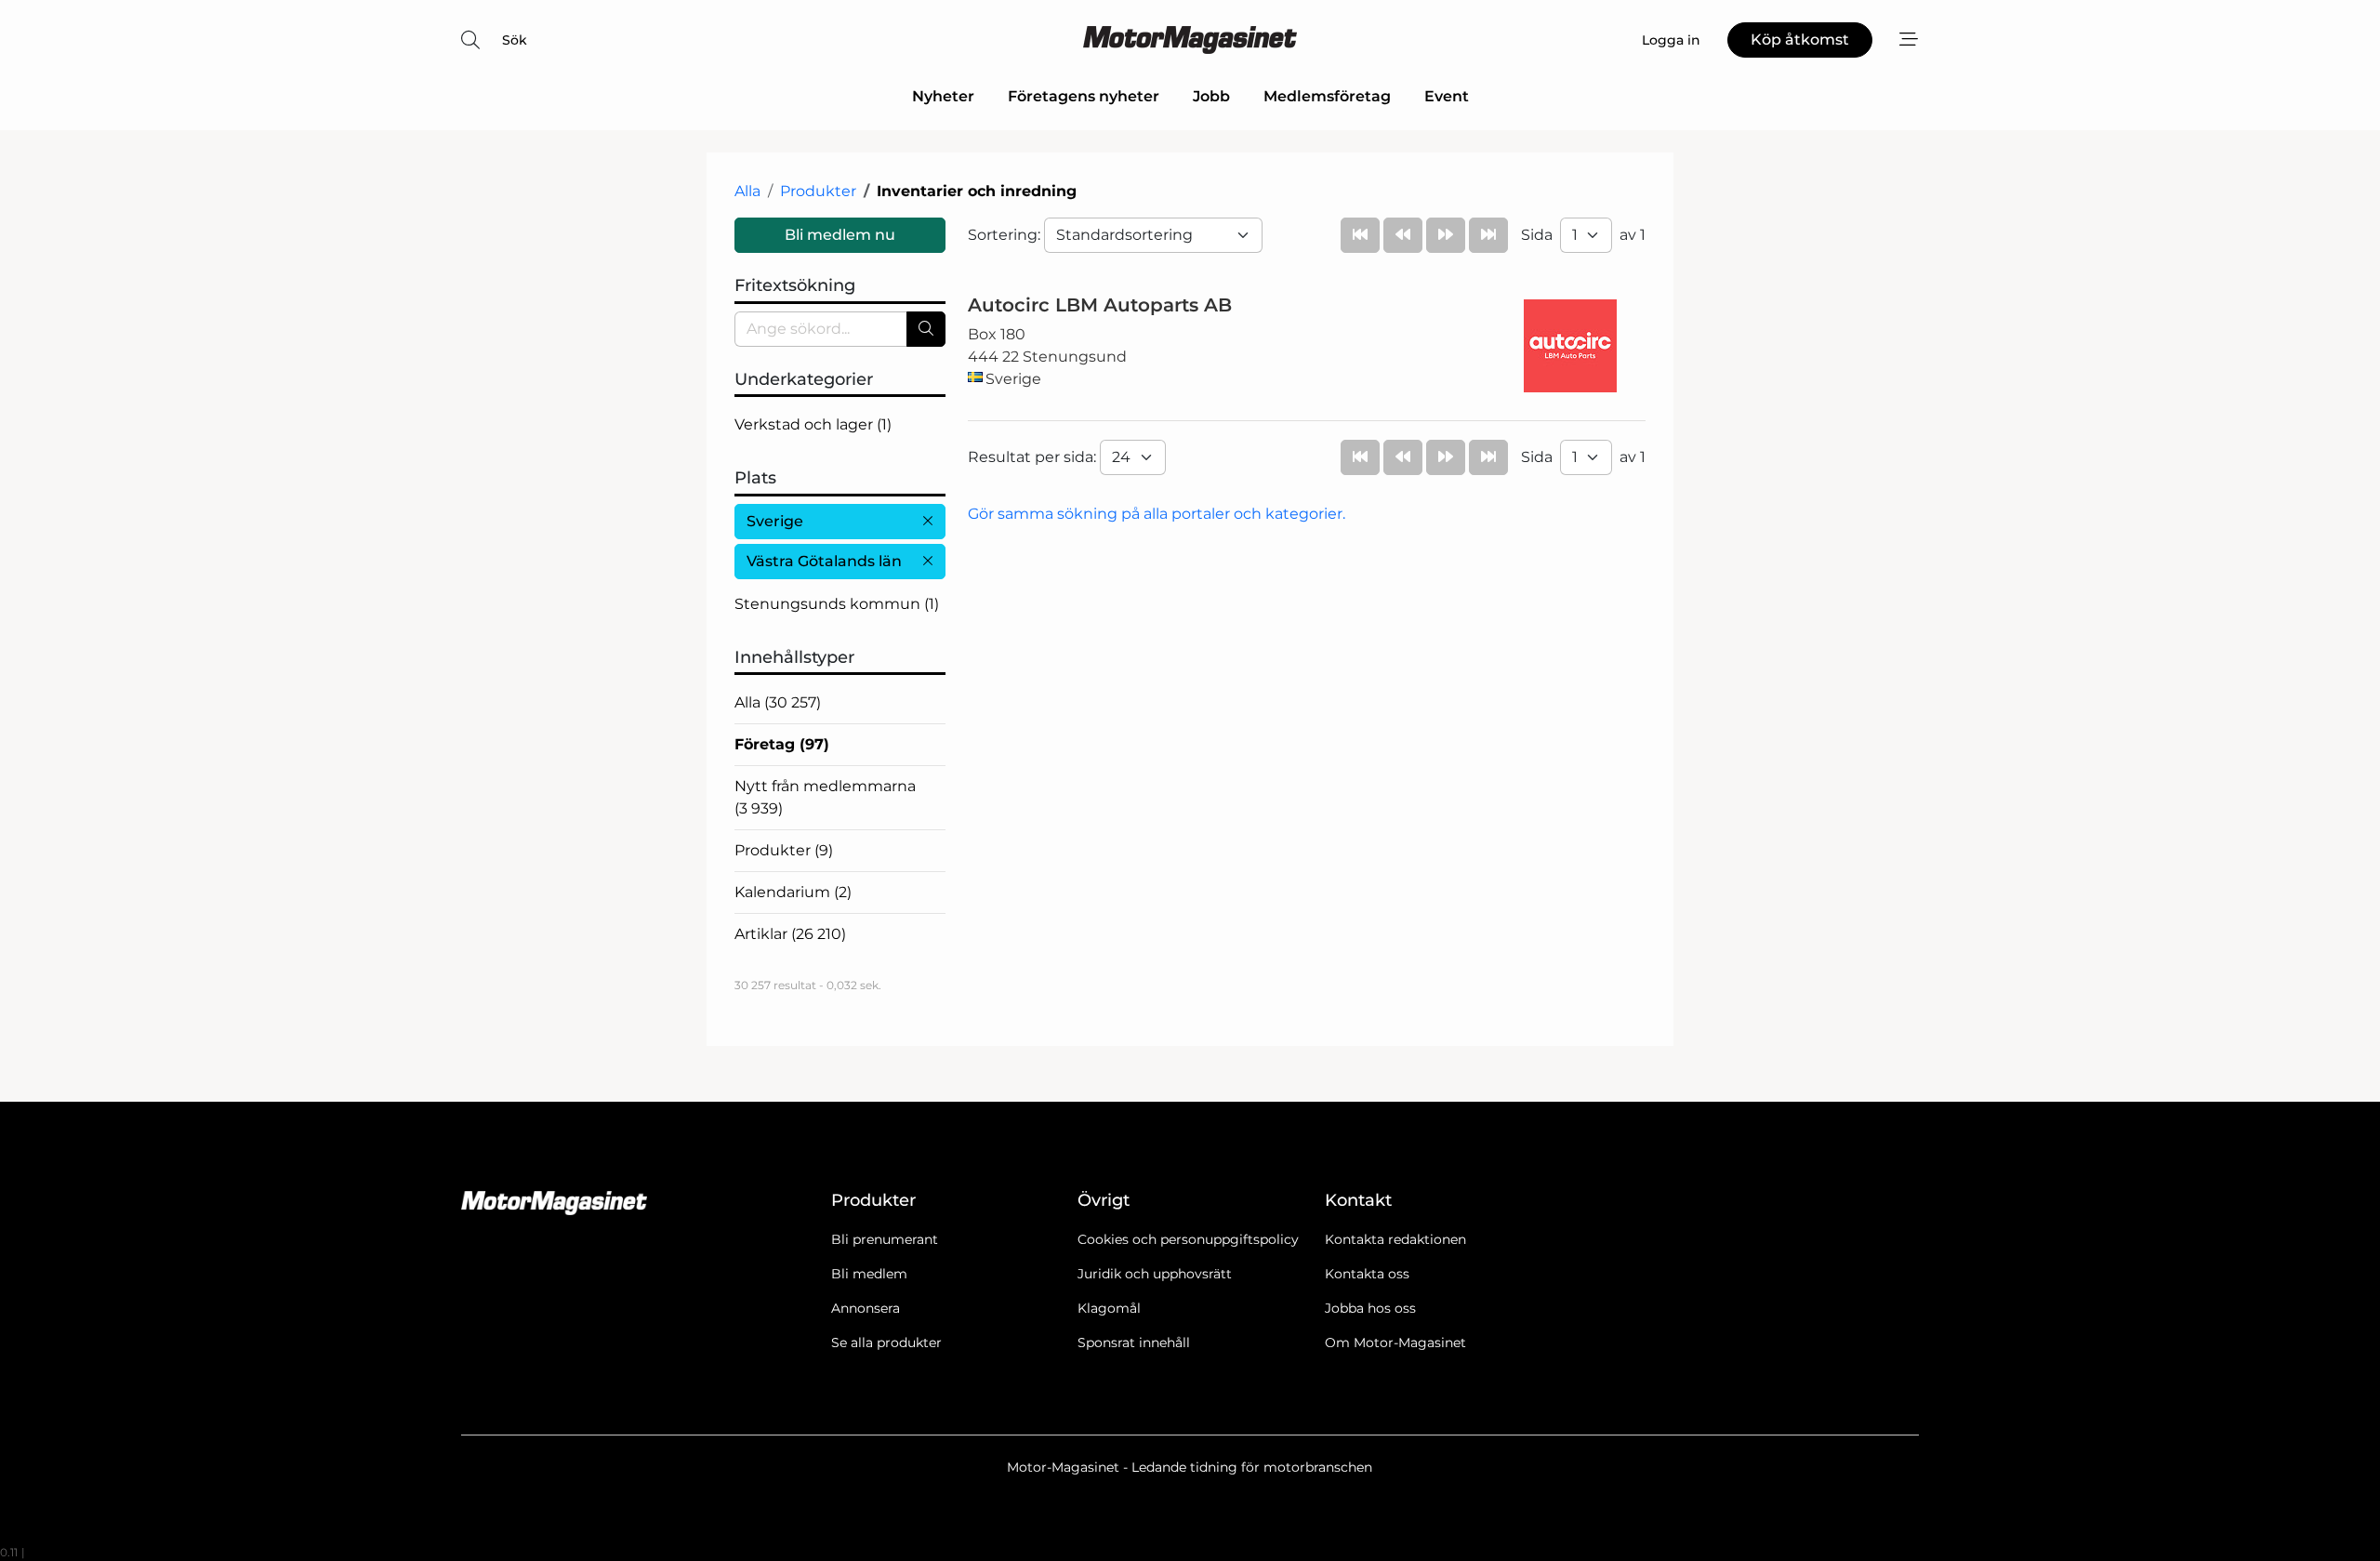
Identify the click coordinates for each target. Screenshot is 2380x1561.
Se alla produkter (886, 1343)
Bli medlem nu (840, 235)
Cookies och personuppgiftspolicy (1188, 1239)
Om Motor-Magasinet (1395, 1343)
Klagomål (1109, 1308)
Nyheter (943, 96)
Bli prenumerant (885, 1239)
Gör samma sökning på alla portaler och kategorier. (1157, 514)
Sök (515, 40)
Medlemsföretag (1327, 96)
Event (1447, 96)
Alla (747, 191)
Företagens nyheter (1084, 96)
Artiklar (790, 934)
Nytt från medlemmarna (825, 797)
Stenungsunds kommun (837, 604)
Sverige (775, 521)
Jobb (1211, 96)
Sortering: (1006, 235)
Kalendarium (793, 892)
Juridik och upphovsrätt (1155, 1274)
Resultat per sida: (1034, 457)
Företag (782, 744)
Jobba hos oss (1370, 1308)
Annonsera (866, 1308)
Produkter (818, 191)
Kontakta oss (1367, 1274)
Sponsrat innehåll (1134, 1343)
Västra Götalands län (824, 561)
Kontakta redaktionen (1395, 1239)
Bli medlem (869, 1274)
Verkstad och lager (813, 424)
